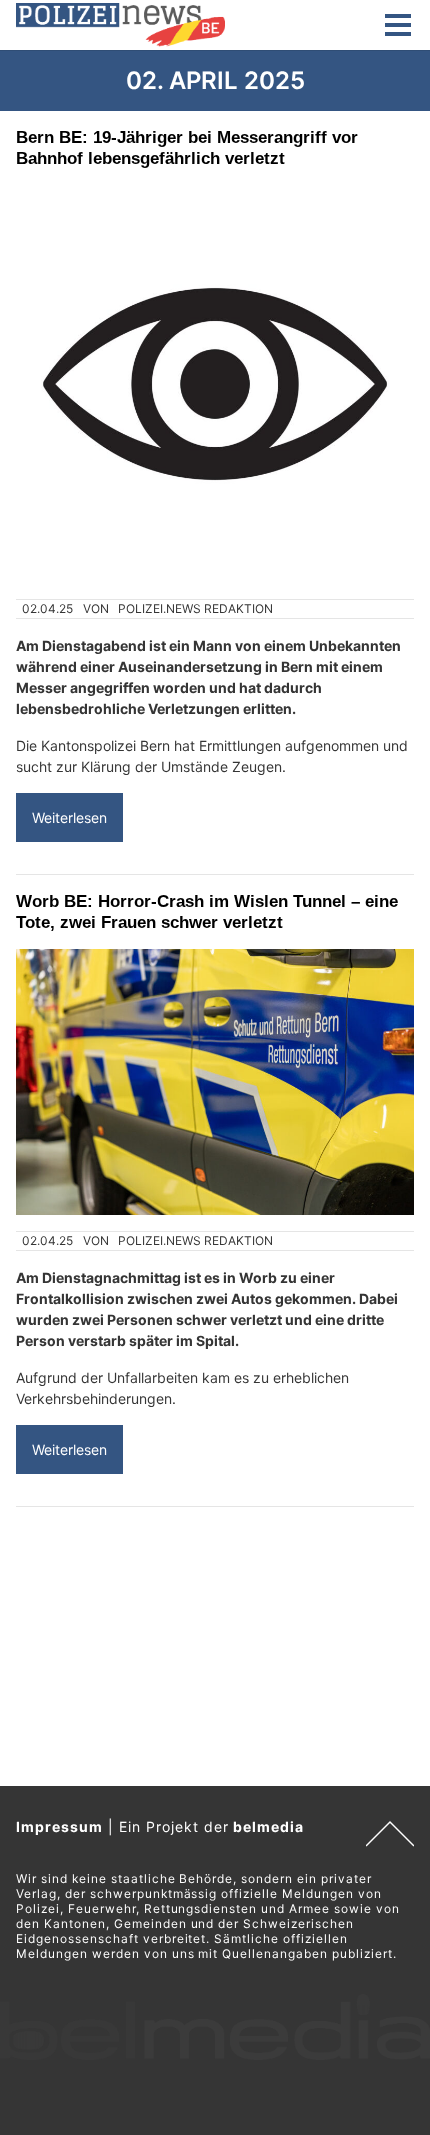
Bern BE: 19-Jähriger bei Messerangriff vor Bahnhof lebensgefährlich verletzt (187, 147)
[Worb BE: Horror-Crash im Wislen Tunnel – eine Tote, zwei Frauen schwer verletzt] (215, 1081)
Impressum (59, 1826)
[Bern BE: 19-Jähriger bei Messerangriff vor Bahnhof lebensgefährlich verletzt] (215, 384)
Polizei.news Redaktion (195, 608)
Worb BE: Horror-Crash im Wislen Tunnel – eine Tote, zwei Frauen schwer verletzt (207, 911)
